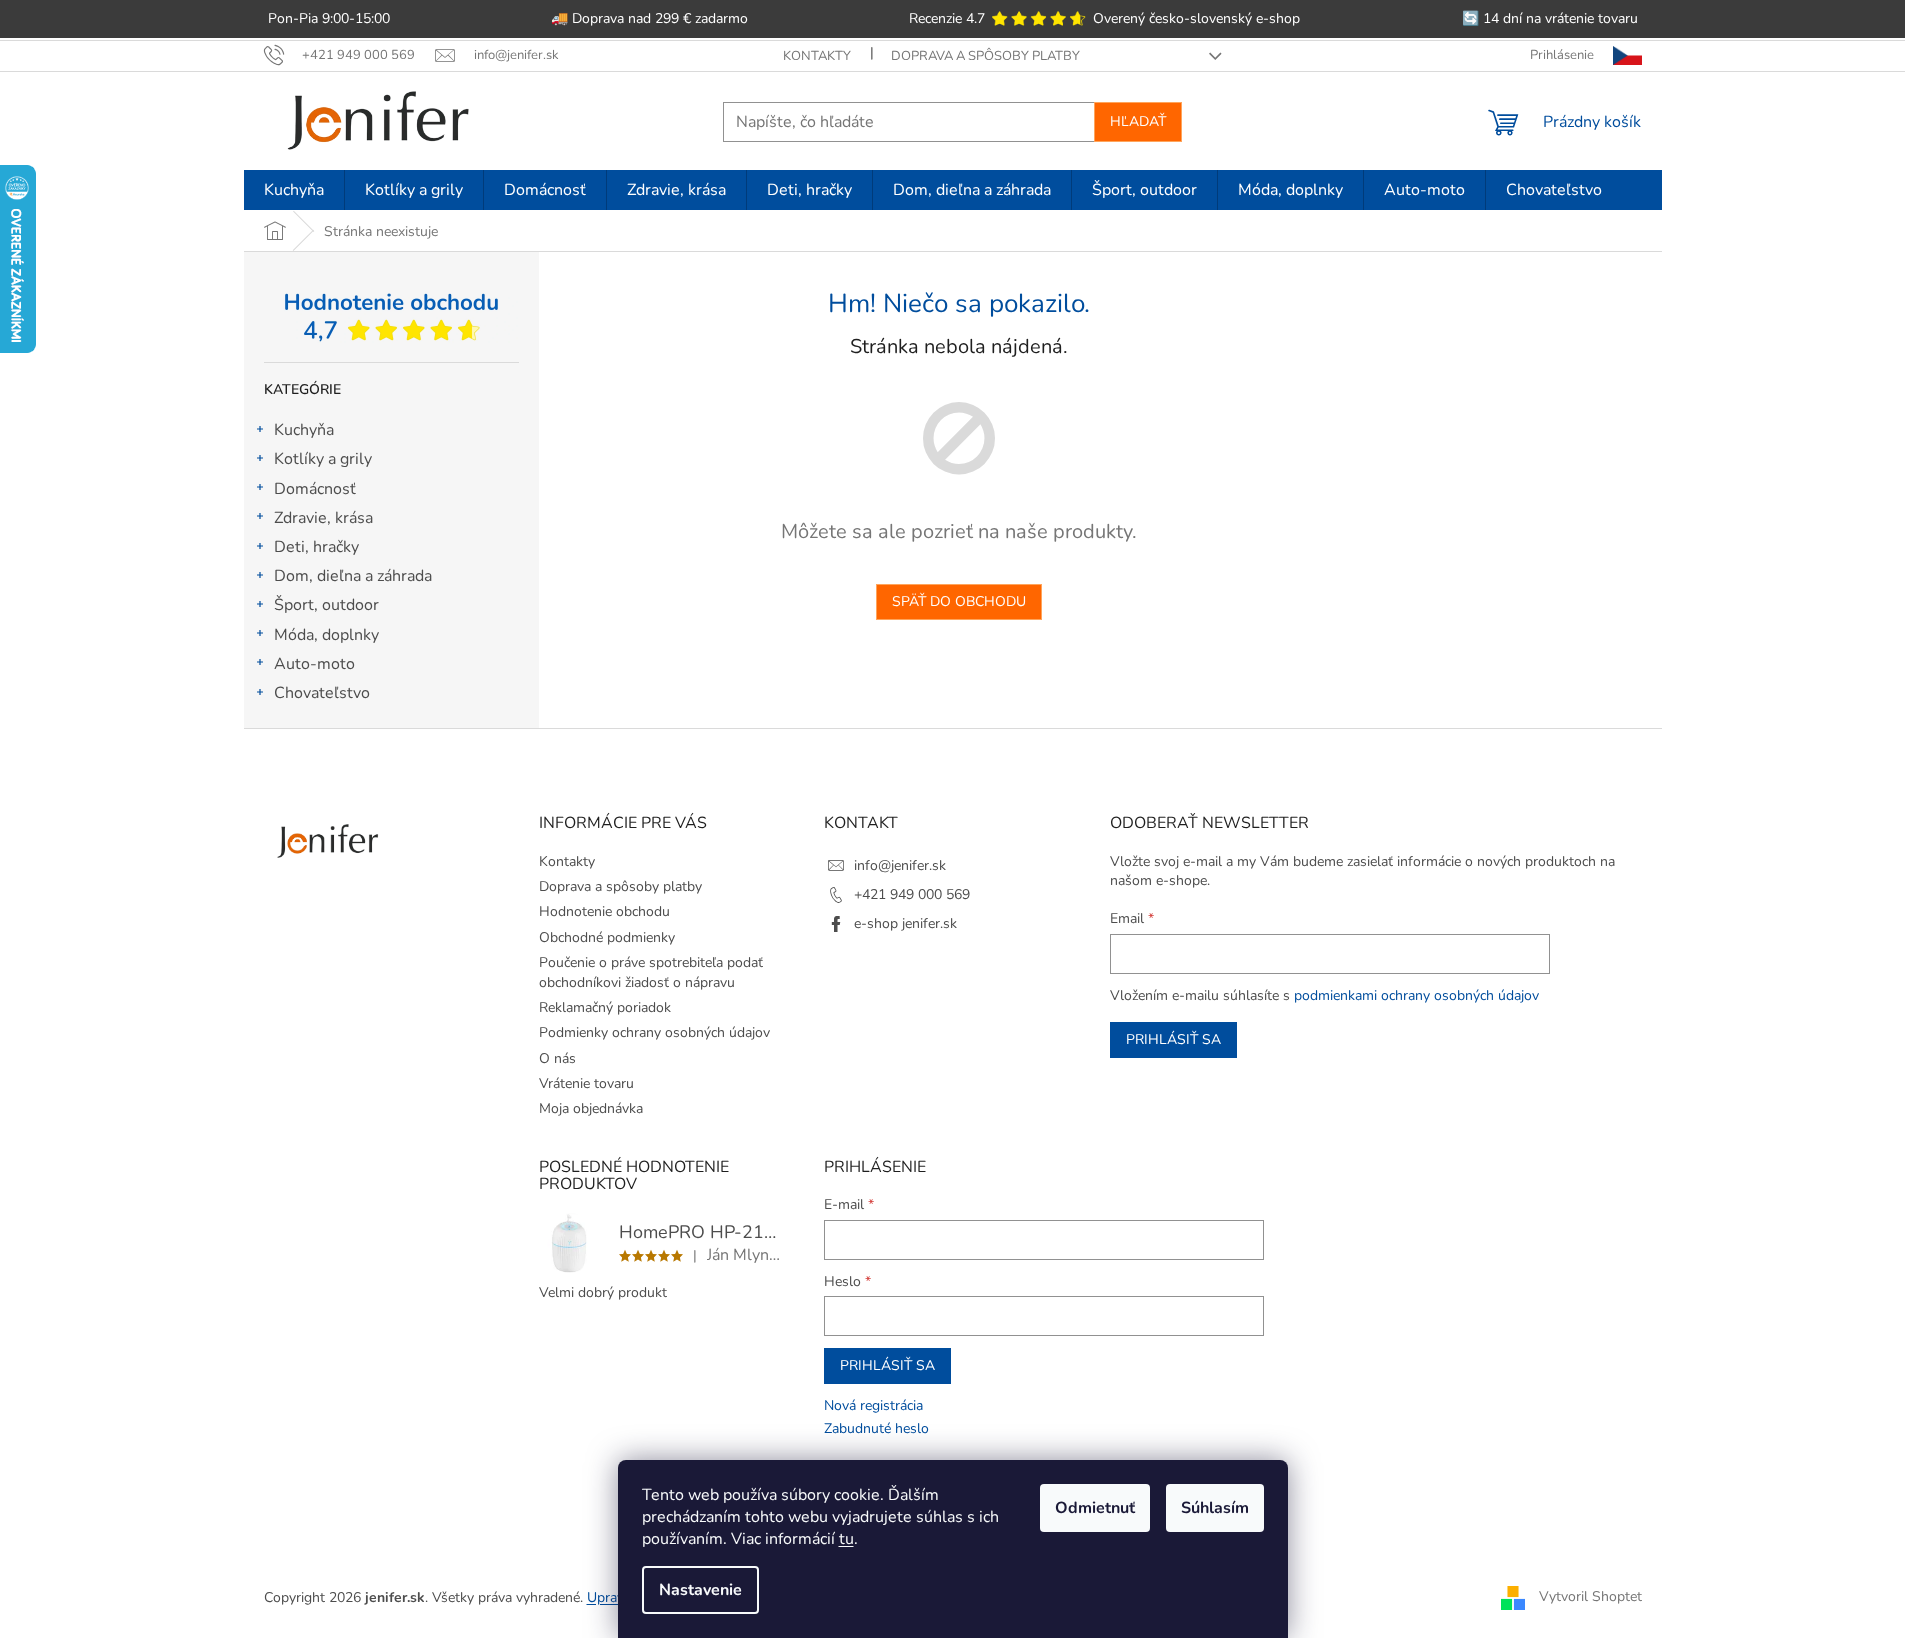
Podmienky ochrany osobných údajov (654, 1032)
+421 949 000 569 (912, 894)
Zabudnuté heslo (876, 1428)
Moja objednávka (591, 1108)
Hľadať (1138, 121)
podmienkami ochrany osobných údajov (1416, 995)
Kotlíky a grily (323, 459)
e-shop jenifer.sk (905, 923)
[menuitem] (294, 190)
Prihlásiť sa (1173, 1039)
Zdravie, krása (323, 518)
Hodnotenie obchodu (604, 911)
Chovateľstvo (322, 693)
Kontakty (817, 56)
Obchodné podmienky (607, 937)
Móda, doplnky (326, 635)
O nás (557, 1058)
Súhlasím (1215, 1508)
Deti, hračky (316, 547)
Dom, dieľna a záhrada (353, 576)
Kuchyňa (304, 430)
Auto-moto (314, 664)
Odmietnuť (1095, 1508)
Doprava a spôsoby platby (985, 56)
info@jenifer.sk (900, 865)
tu (846, 1539)
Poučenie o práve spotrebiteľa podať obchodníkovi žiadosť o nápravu (651, 972)
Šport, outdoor (326, 605)
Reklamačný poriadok (605, 1007)
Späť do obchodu (959, 601)
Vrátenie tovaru (586, 1083)
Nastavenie (700, 1590)
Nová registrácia (873, 1405)
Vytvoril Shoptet (1590, 1596)
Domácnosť (315, 489)
